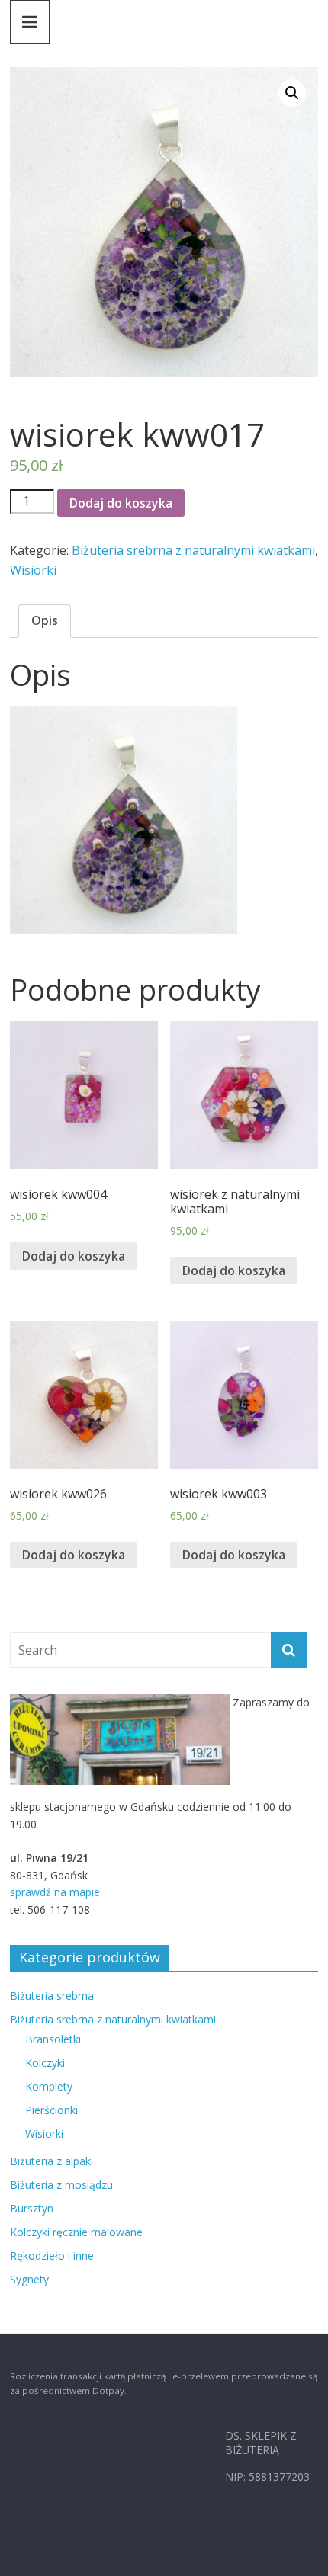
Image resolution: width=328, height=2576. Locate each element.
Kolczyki (45, 2063)
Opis (45, 620)
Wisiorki (33, 570)
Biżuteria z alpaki (51, 2161)
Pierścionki (51, 2110)
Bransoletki (53, 2039)
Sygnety (29, 2279)
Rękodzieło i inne (52, 2256)
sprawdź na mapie (55, 1892)
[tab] (45, 621)
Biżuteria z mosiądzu (61, 2185)
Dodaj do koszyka (121, 503)
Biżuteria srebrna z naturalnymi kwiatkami (193, 550)
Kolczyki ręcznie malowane (76, 2232)
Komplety (49, 2086)
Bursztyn (32, 2208)
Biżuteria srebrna (52, 1996)
